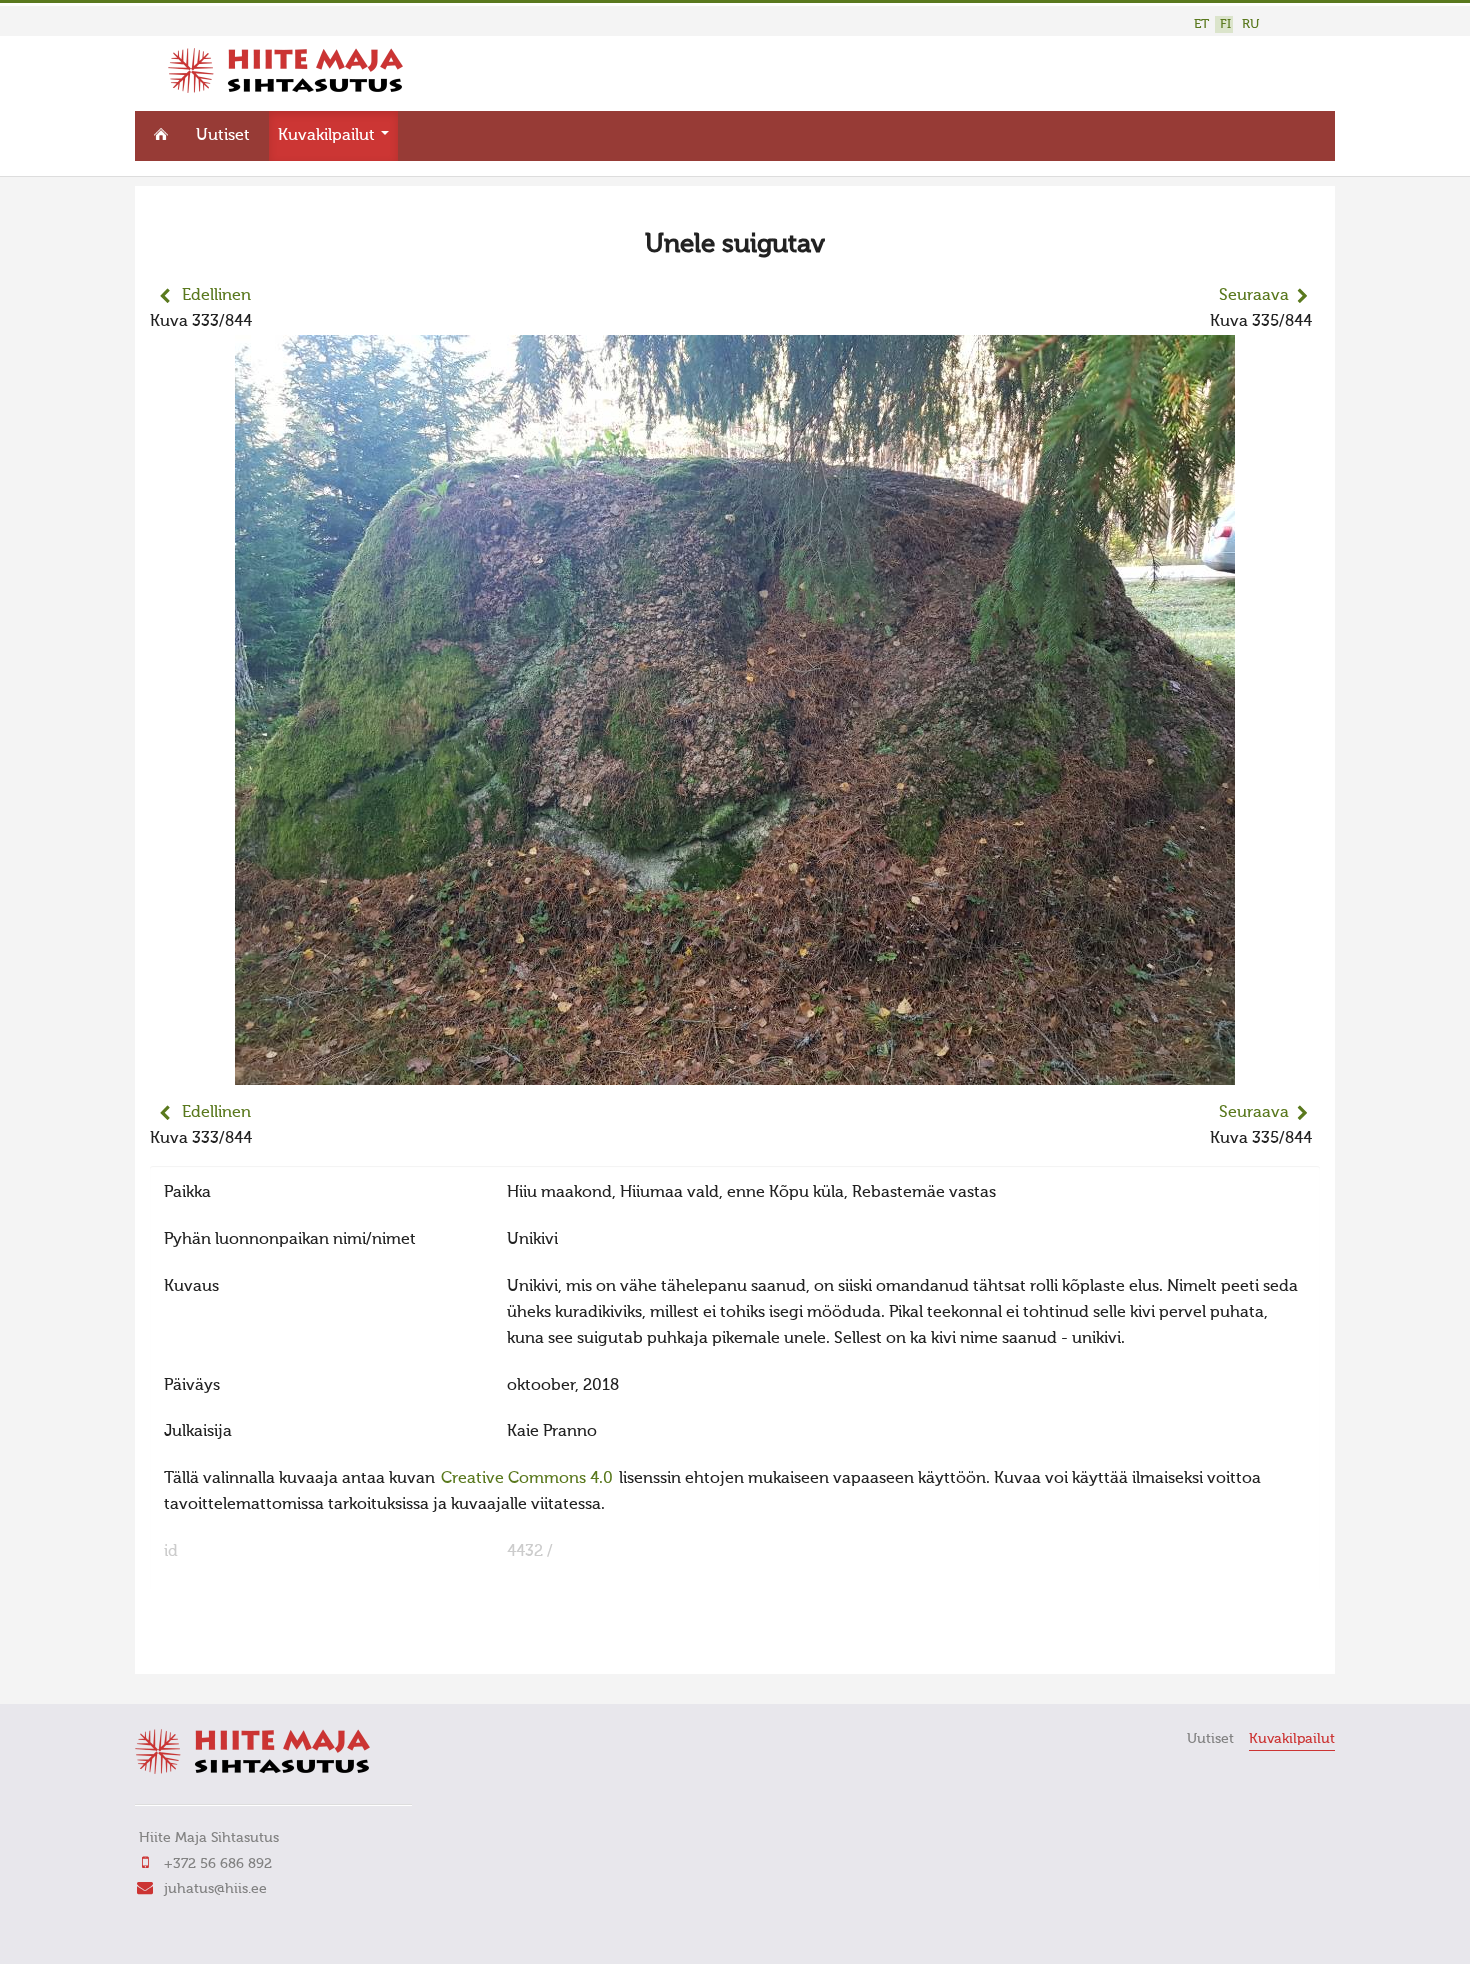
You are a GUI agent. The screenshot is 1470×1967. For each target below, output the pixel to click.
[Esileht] (285, 89)
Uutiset (223, 136)
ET (1201, 24)
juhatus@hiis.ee (215, 1889)
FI (1225, 24)
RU (1250, 24)
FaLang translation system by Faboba (220, 1646)
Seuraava (1254, 296)
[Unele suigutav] (735, 1072)
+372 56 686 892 (218, 1864)
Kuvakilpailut (328, 136)
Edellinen (216, 296)
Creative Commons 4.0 (527, 1479)
